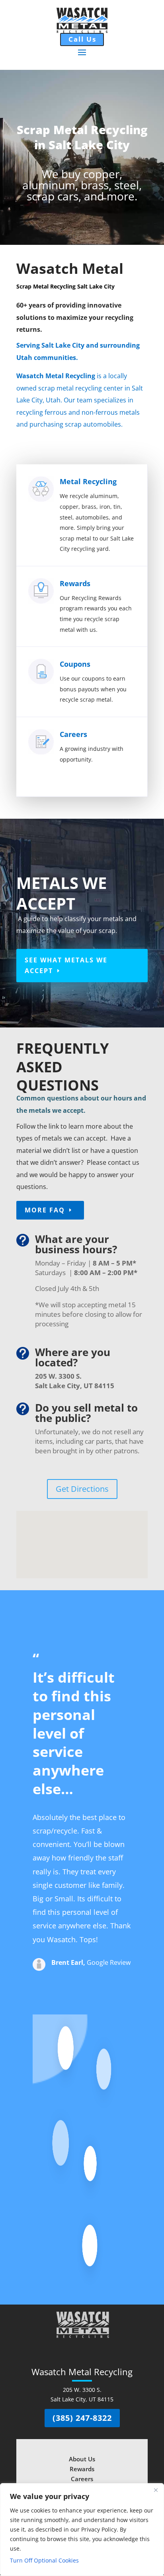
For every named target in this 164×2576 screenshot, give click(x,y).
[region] (82, 2530)
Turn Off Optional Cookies (44, 2560)
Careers (73, 734)
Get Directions (82, 1489)
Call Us (82, 39)
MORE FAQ (45, 1210)
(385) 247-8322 (82, 2418)
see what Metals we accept (66, 965)
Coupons (75, 664)
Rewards (75, 583)
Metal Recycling (88, 481)
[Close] (156, 2490)
